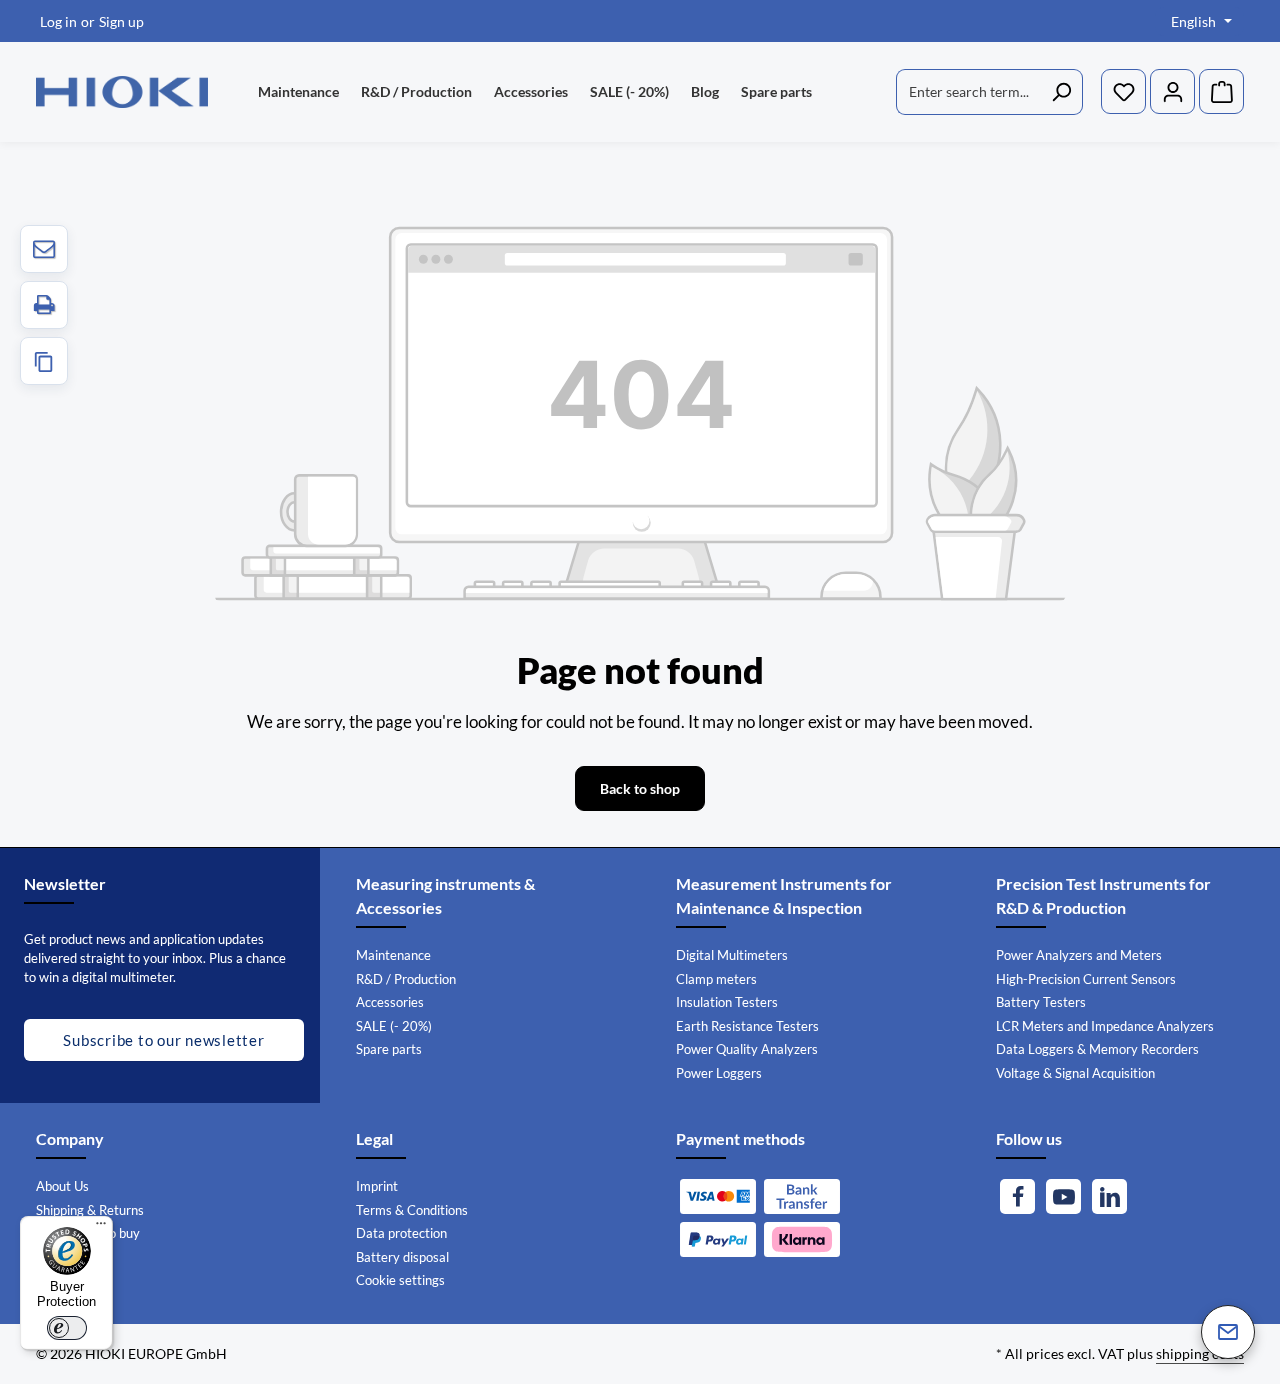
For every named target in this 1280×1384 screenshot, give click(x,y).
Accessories (390, 1002)
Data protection (401, 1233)
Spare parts (389, 1049)
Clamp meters (716, 979)
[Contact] (1228, 1332)
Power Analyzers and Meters (1079, 955)
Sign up (121, 21)
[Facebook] (1017, 1196)
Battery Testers (1041, 1002)
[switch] (67, 1328)
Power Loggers (719, 1073)
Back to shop (640, 788)
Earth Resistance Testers (747, 1026)
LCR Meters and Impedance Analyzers (1105, 1026)
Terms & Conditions (412, 1210)
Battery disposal (402, 1257)
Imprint (377, 1186)
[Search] (1061, 92)
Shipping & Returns (90, 1210)
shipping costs (1200, 1353)
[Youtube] (1063, 1196)
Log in (58, 21)
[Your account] (1172, 92)
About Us (62, 1186)
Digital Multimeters (732, 955)
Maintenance (393, 955)
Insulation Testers (727, 1002)
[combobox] (968, 92)
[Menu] (101, 1228)
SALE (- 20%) (394, 1026)
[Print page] (44, 305)
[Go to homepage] (122, 92)
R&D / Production (406, 979)
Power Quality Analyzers (747, 1049)
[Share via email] (44, 249)
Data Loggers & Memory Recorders (1097, 1049)
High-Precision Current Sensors (1086, 979)
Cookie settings (400, 1280)
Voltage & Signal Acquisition (1075, 1073)
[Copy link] (44, 361)
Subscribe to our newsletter (163, 1040)
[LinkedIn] (1109, 1196)
